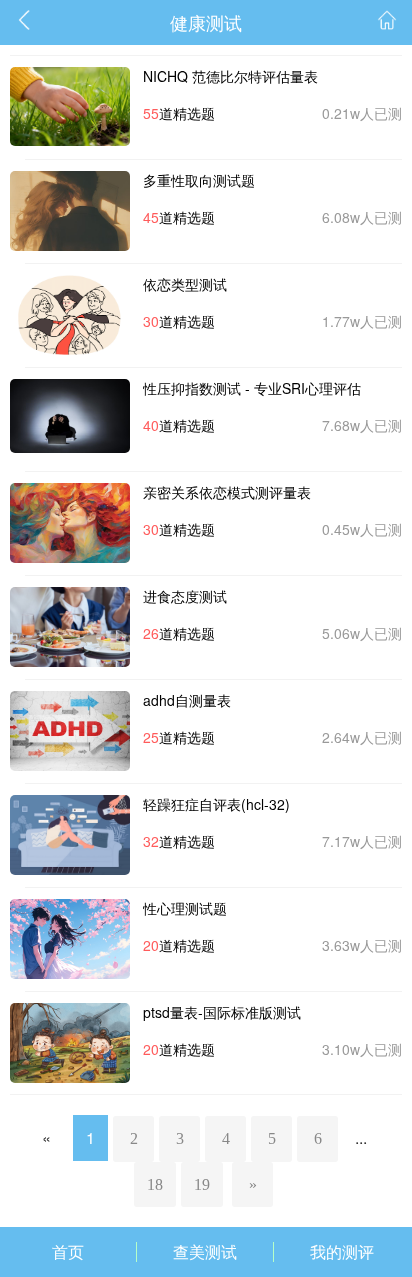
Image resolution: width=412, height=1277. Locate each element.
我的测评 (342, 1251)
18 (155, 1184)
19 (202, 1184)
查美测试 (205, 1251)
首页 (68, 1251)
